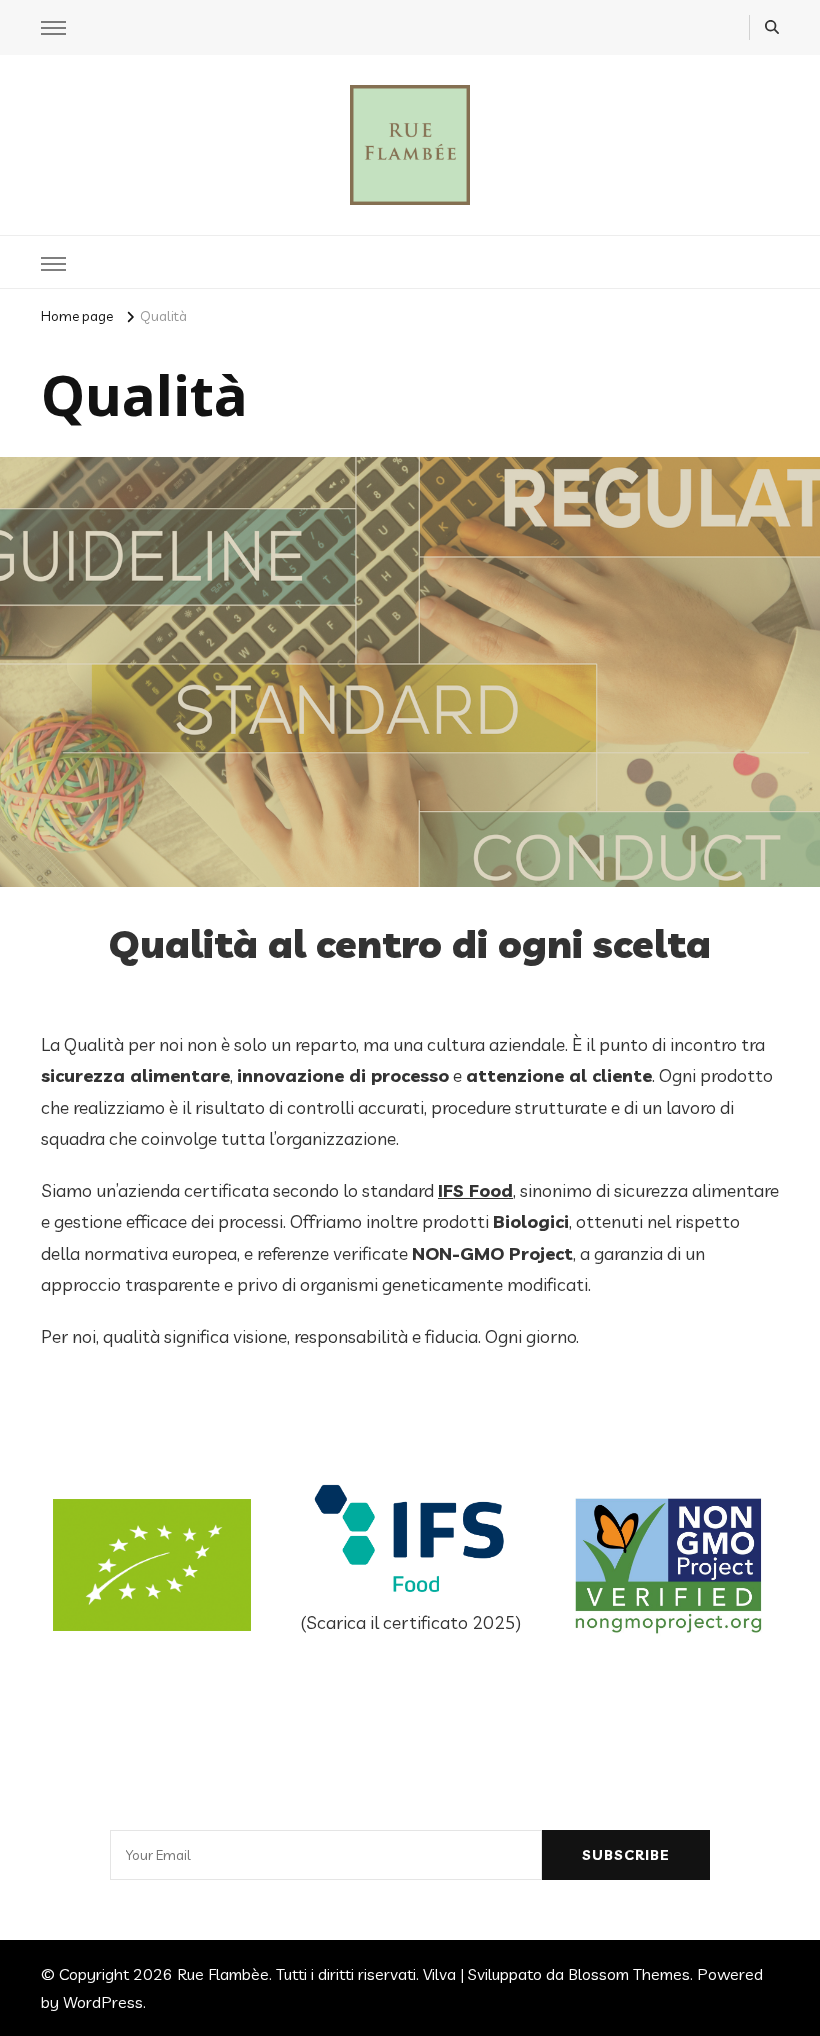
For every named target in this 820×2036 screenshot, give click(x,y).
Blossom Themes (629, 1974)
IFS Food (475, 1190)
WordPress (103, 2002)
